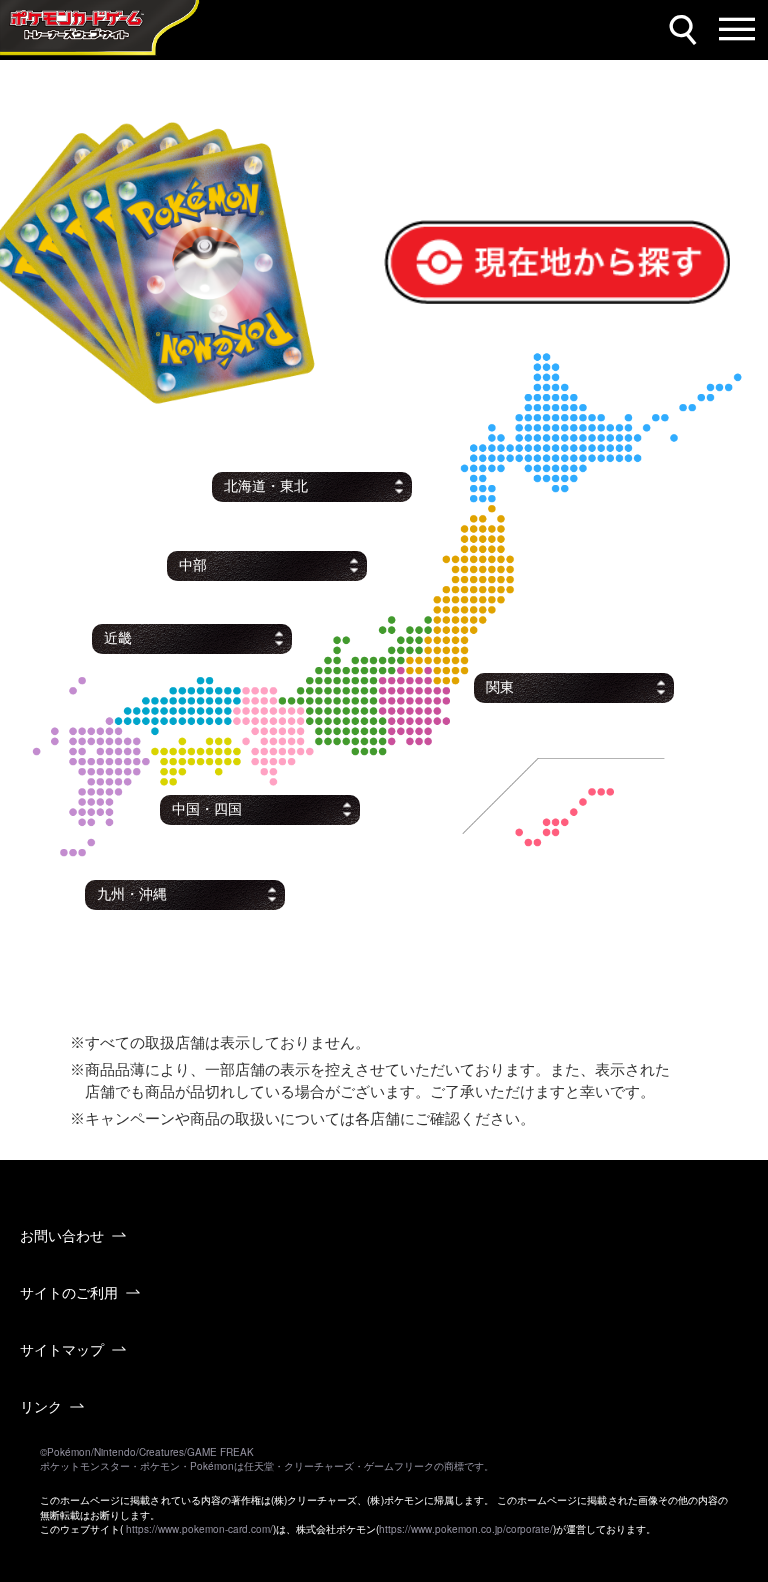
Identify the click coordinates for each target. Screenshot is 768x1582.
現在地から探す (447, 232)
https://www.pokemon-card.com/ (199, 1529)
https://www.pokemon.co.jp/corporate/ (466, 1529)
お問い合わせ (62, 1235)
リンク (41, 1406)
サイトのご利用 (69, 1292)
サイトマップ (62, 1349)
